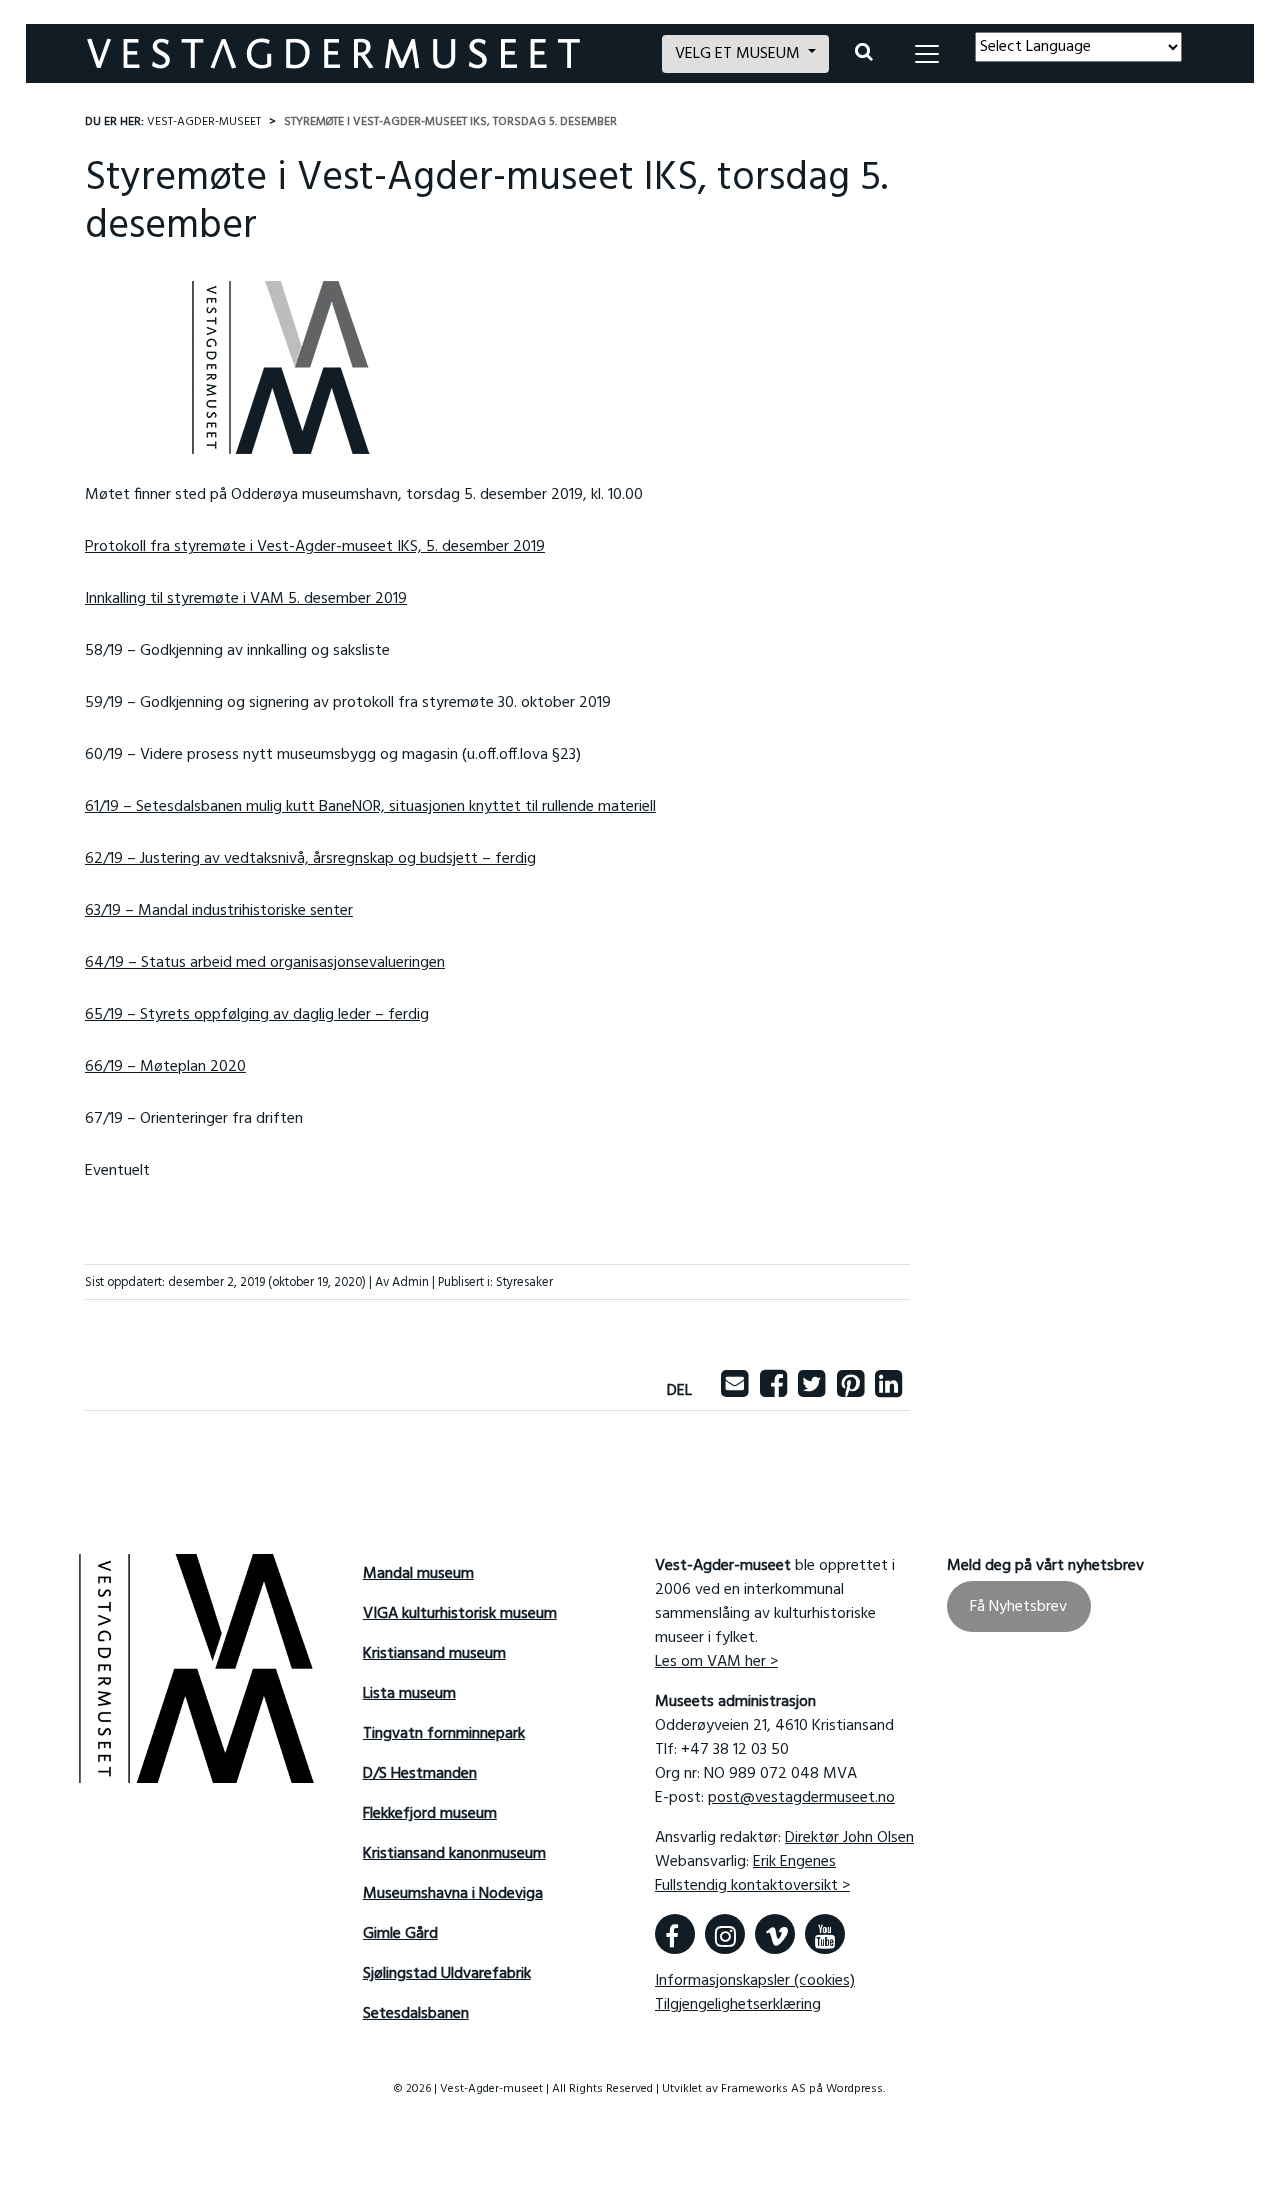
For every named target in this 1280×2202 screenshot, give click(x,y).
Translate (1121, 74)
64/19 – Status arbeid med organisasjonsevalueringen (265, 963)
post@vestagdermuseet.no (801, 1798)
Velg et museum (739, 54)
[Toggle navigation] (927, 54)
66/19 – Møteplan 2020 (165, 1067)
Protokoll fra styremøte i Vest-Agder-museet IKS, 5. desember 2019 (315, 547)
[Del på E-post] (734, 1391)
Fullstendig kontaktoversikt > (752, 1886)
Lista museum (409, 1694)
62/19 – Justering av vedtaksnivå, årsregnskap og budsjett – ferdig (310, 859)
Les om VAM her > (716, 1662)
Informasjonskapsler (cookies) (755, 1981)
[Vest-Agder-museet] (362, 53)
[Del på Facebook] (773, 1391)
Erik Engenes (794, 1862)
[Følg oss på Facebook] (675, 1934)
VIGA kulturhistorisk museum (460, 1614)
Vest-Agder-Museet (204, 122)
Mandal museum (418, 1574)
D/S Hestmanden (420, 1774)
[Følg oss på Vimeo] (775, 1934)
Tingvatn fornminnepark (444, 1734)
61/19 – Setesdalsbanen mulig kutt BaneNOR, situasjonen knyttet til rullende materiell (370, 807)
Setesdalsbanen (416, 2014)
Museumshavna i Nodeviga (453, 1894)
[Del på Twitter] (811, 1391)
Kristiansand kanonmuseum (454, 1854)
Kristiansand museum (434, 1654)
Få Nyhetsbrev (1018, 1606)
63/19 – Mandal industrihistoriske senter (219, 911)
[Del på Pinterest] (850, 1391)
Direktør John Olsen (849, 1838)
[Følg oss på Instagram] (725, 1934)
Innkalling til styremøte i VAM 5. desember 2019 (246, 599)
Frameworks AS (763, 2089)
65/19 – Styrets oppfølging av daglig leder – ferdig (257, 1015)
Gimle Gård (400, 1934)
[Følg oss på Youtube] (825, 1934)
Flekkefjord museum (430, 1814)
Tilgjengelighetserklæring (738, 2005)
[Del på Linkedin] (888, 1391)
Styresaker (524, 1282)
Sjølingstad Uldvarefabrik (447, 1974)
